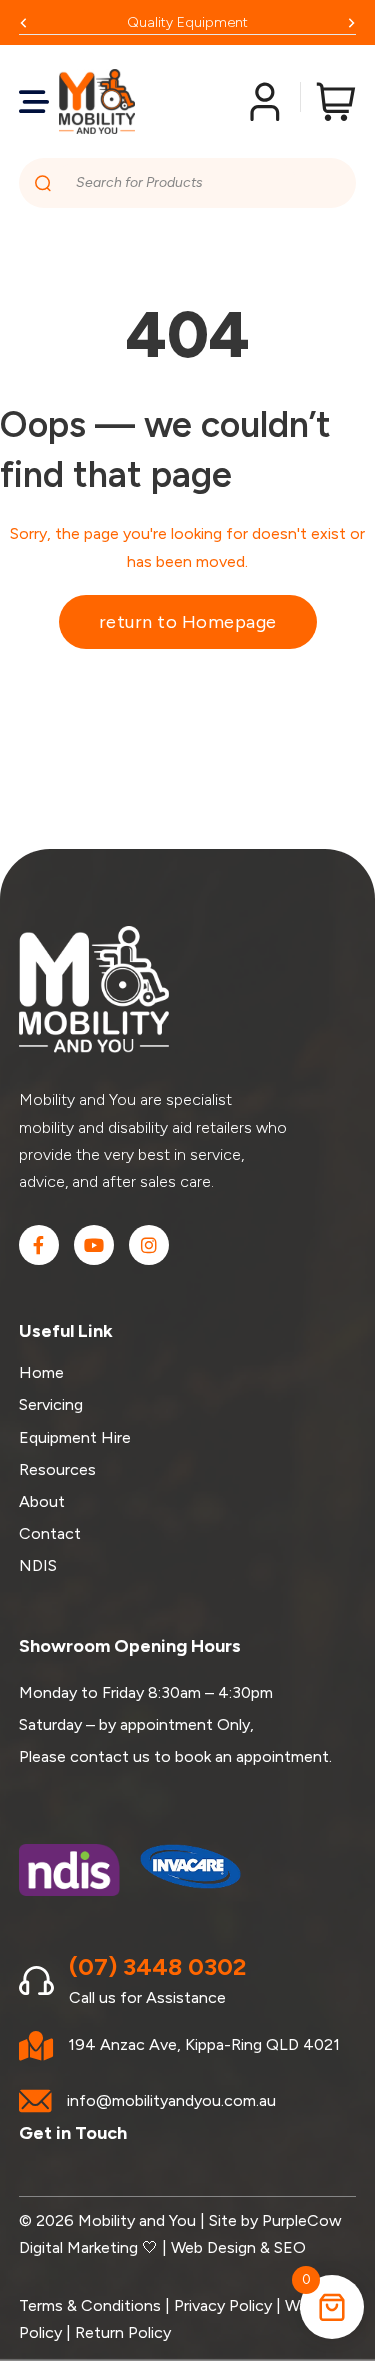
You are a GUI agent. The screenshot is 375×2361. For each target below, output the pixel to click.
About (42, 1501)
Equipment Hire (75, 1437)
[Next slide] (351, 23)
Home (41, 1372)
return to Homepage (188, 622)
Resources (57, 1469)
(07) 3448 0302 (158, 1966)
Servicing (51, 1404)
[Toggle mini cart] (336, 102)
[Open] (34, 102)
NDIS (38, 1565)
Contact (50, 1533)
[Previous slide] (24, 23)
